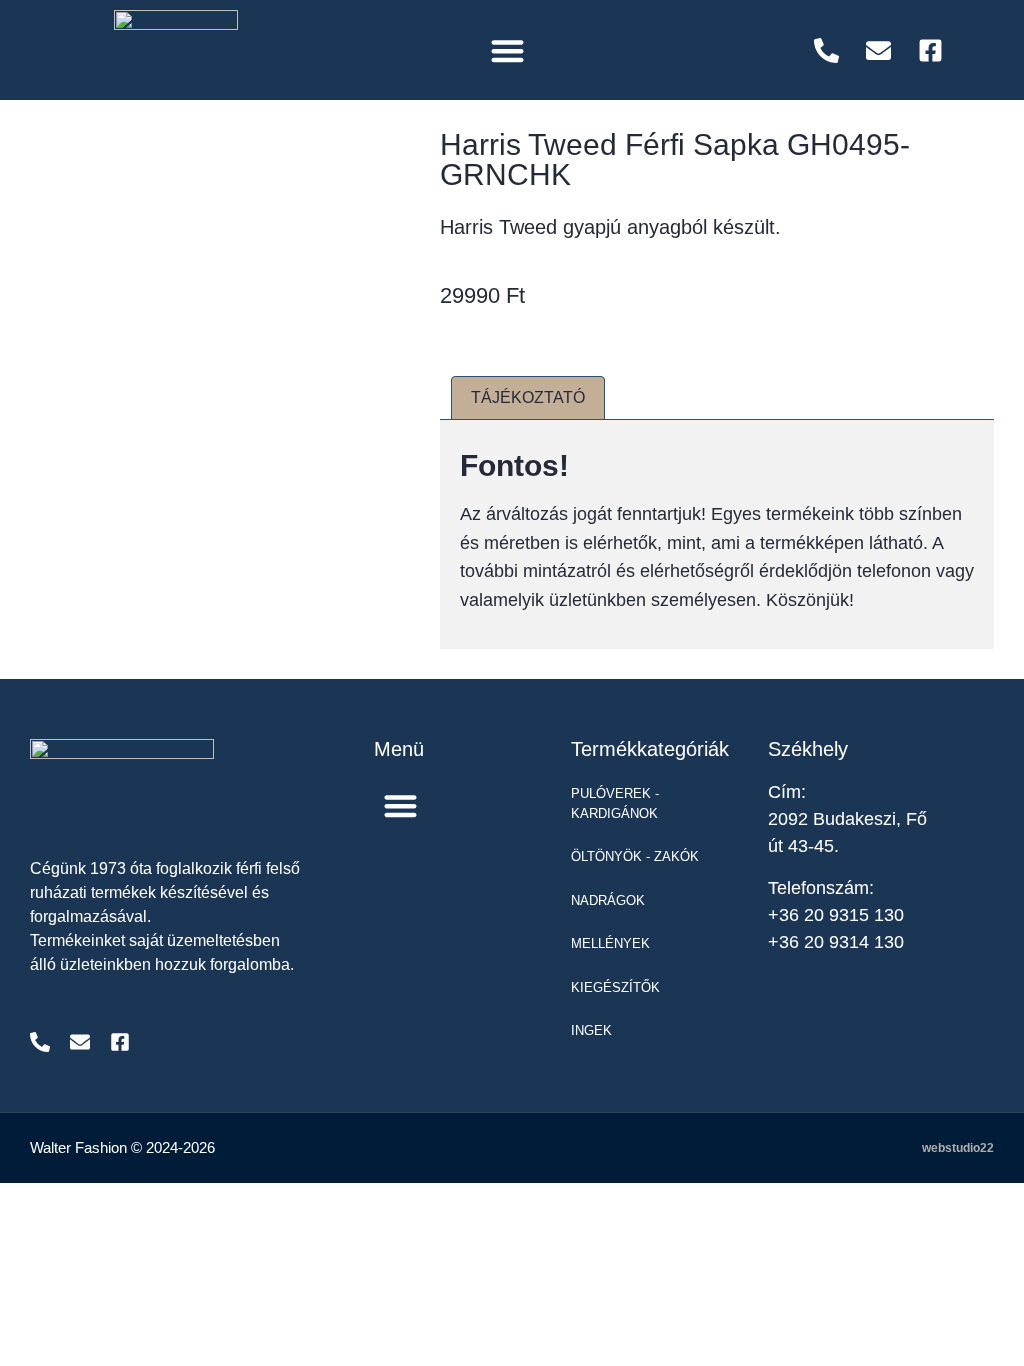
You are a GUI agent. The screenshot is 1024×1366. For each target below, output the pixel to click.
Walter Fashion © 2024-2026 (122, 1147)
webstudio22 (958, 1148)
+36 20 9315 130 (836, 915)
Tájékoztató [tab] (528, 397)
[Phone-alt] (40, 1042)
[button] (507, 50)
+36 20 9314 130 (836, 942)
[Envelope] (80, 1042)
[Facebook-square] (120, 1042)
